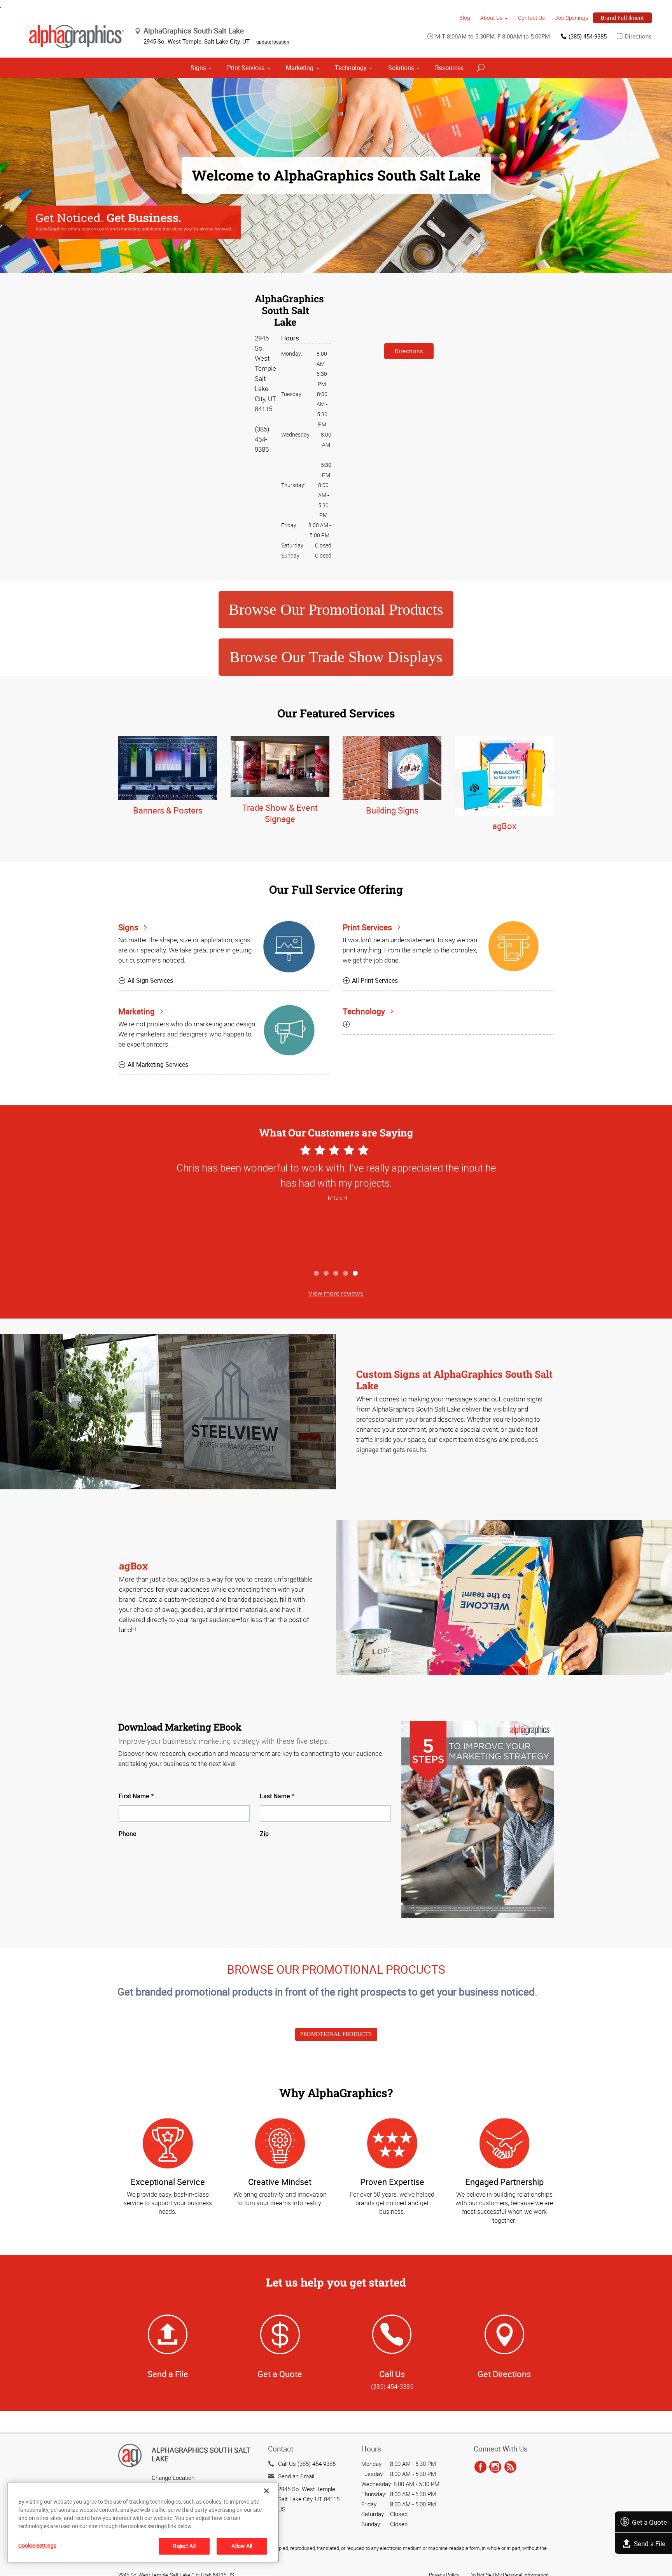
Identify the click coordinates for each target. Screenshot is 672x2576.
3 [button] (336, 1274)
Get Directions (504, 2374)
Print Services (246, 68)
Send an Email (296, 2476)
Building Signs (392, 810)
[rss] (510, 2467)
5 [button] (356, 1274)
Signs (198, 68)
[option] (336, 1204)
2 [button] (326, 1274)
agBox (504, 826)
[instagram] (495, 2467)
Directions (638, 36)
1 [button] (317, 1274)
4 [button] (346, 1274)
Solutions (401, 68)
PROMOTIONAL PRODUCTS (336, 2034)
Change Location (173, 2478)
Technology (351, 68)
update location (273, 42)
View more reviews (336, 1293)
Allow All (242, 2546)
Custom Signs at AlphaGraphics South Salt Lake (454, 1380)
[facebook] (480, 2467)
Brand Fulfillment (623, 18)
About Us (491, 18)
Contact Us (531, 18)
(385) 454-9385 (588, 36)
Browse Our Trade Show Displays (336, 657)
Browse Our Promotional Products (336, 609)
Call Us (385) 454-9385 (307, 2464)
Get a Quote (649, 2522)
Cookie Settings (37, 2545)
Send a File (650, 2544)
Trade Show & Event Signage (280, 813)
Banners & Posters (168, 810)
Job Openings (571, 18)
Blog (465, 18)
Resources (449, 68)
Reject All (184, 2546)
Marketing (300, 68)
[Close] (266, 2491)
